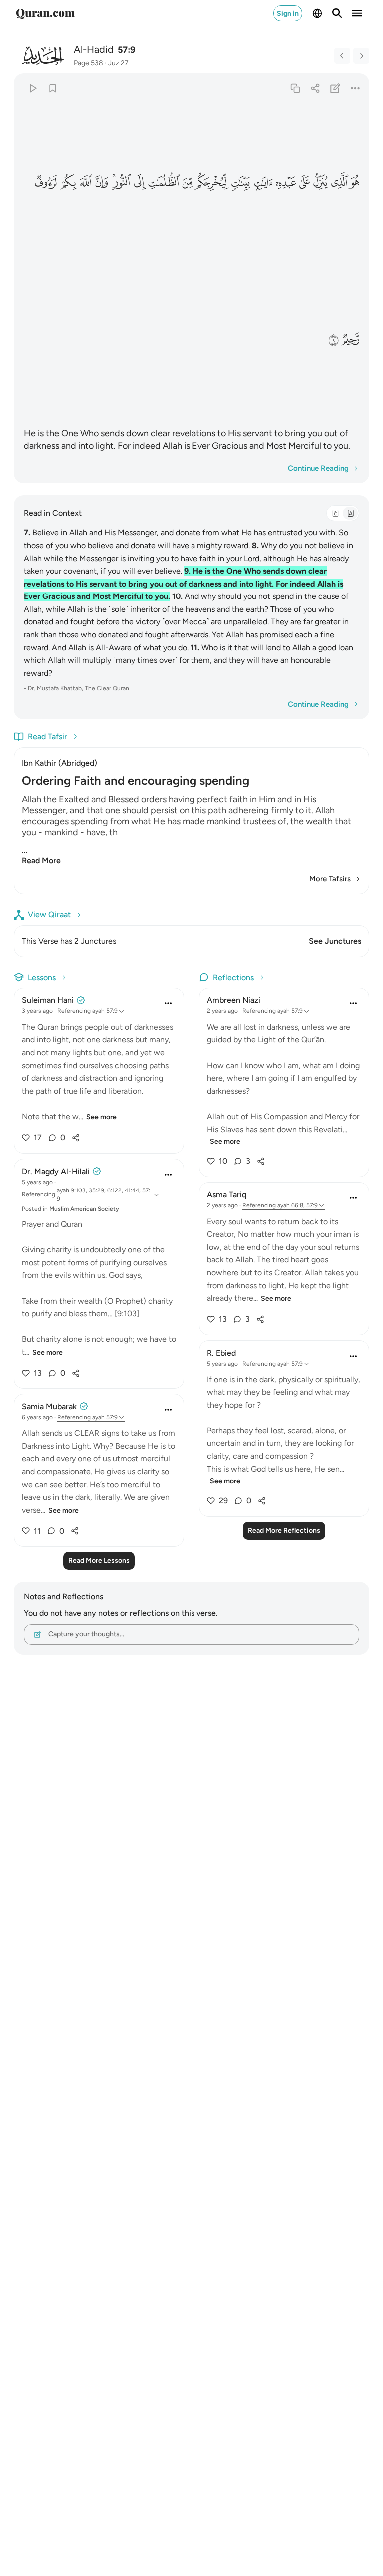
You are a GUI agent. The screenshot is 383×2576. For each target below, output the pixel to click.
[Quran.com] (45, 13)
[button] (355, 182)
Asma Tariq (227, 1195)
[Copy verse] (295, 88)
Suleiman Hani (48, 1000)
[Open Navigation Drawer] (357, 13)
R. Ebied (221, 1353)
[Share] (315, 88)
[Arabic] (335, 513)
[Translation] (350, 513)
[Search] (337, 13)
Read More (41, 861)
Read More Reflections (284, 1530)
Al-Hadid (94, 49)
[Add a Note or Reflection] (335, 88)
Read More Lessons (99, 1560)
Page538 (89, 63)
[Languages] (317, 13)
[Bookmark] (53, 88)
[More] (355, 88)
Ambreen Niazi (234, 1000)
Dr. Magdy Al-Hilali (56, 1171)
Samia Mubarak (49, 1407)
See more (101, 1117)
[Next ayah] (361, 56)
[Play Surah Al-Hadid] (33, 88)
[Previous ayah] (342, 56)
